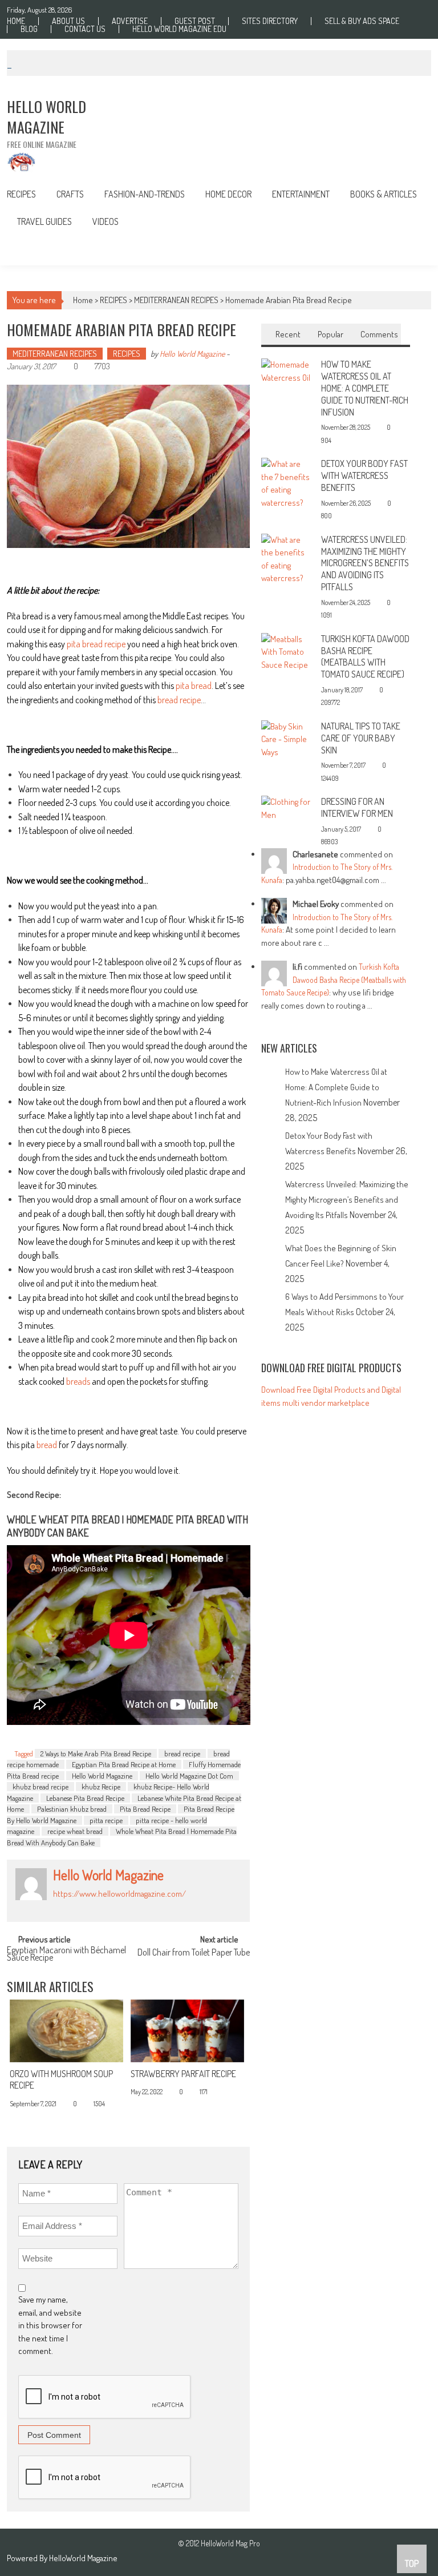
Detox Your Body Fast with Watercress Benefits (364, 475)
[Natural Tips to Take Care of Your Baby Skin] (287, 738)
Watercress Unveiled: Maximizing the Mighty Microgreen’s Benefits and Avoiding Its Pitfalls (365, 563)
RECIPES (21, 194)
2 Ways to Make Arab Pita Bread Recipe (96, 1753)
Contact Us (85, 29)
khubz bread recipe (40, 1787)
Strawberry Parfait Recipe (183, 2074)
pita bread (194, 686)
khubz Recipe (101, 1787)
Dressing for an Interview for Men (357, 807)
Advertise (130, 21)
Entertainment (301, 194)
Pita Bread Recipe (145, 1809)
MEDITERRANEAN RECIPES (176, 300)
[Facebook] (56, 1907)
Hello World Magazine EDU (179, 29)
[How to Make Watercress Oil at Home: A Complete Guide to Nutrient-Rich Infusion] (287, 370)
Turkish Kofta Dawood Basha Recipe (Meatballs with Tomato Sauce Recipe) (365, 656)
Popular (330, 334)
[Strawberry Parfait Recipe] (187, 2031)
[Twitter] (94, 1907)
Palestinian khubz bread (72, 1809)
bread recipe (179, 700)
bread (47, 1445)
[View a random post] (414, 250)
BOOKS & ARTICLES (384, 194)
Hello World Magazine (192, 354)
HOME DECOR (228, 194)
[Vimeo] (107, 1907)
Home (16, 21)
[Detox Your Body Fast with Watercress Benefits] (287, 483)
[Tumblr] (82, 1907)
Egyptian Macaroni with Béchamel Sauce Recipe (66, 1955)
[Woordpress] (119, 1907)
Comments (379, 334)
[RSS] (69, 1907)
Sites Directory (270, 21)
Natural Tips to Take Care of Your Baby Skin (361, 738)
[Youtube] (132, 1907)
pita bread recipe (96, 644)
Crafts (70, 194)
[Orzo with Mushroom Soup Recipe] (66, 2031)
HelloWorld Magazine (83, 2558)
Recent (288, 334)
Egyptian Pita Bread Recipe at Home (124, 1764)
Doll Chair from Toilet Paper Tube (194, 1953)
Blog (29, 29)
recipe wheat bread (75, 1831)
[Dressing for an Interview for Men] (287, 807)
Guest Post (195, 21)
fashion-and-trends (145, 194)
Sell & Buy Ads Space (362, 21)
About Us (68, 21)
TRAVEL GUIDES (44, 221)
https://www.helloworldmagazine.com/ (119, 1894)
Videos (106, 221)
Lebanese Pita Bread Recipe (85, 1798)
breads (78, 1381)
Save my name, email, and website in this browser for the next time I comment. (50, 2325)
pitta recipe (106, 1820)
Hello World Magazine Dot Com (189, 1776)
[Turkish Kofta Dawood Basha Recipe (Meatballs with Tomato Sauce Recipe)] (287, 651)
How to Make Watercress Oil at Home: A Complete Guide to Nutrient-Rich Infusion (365, 388)
